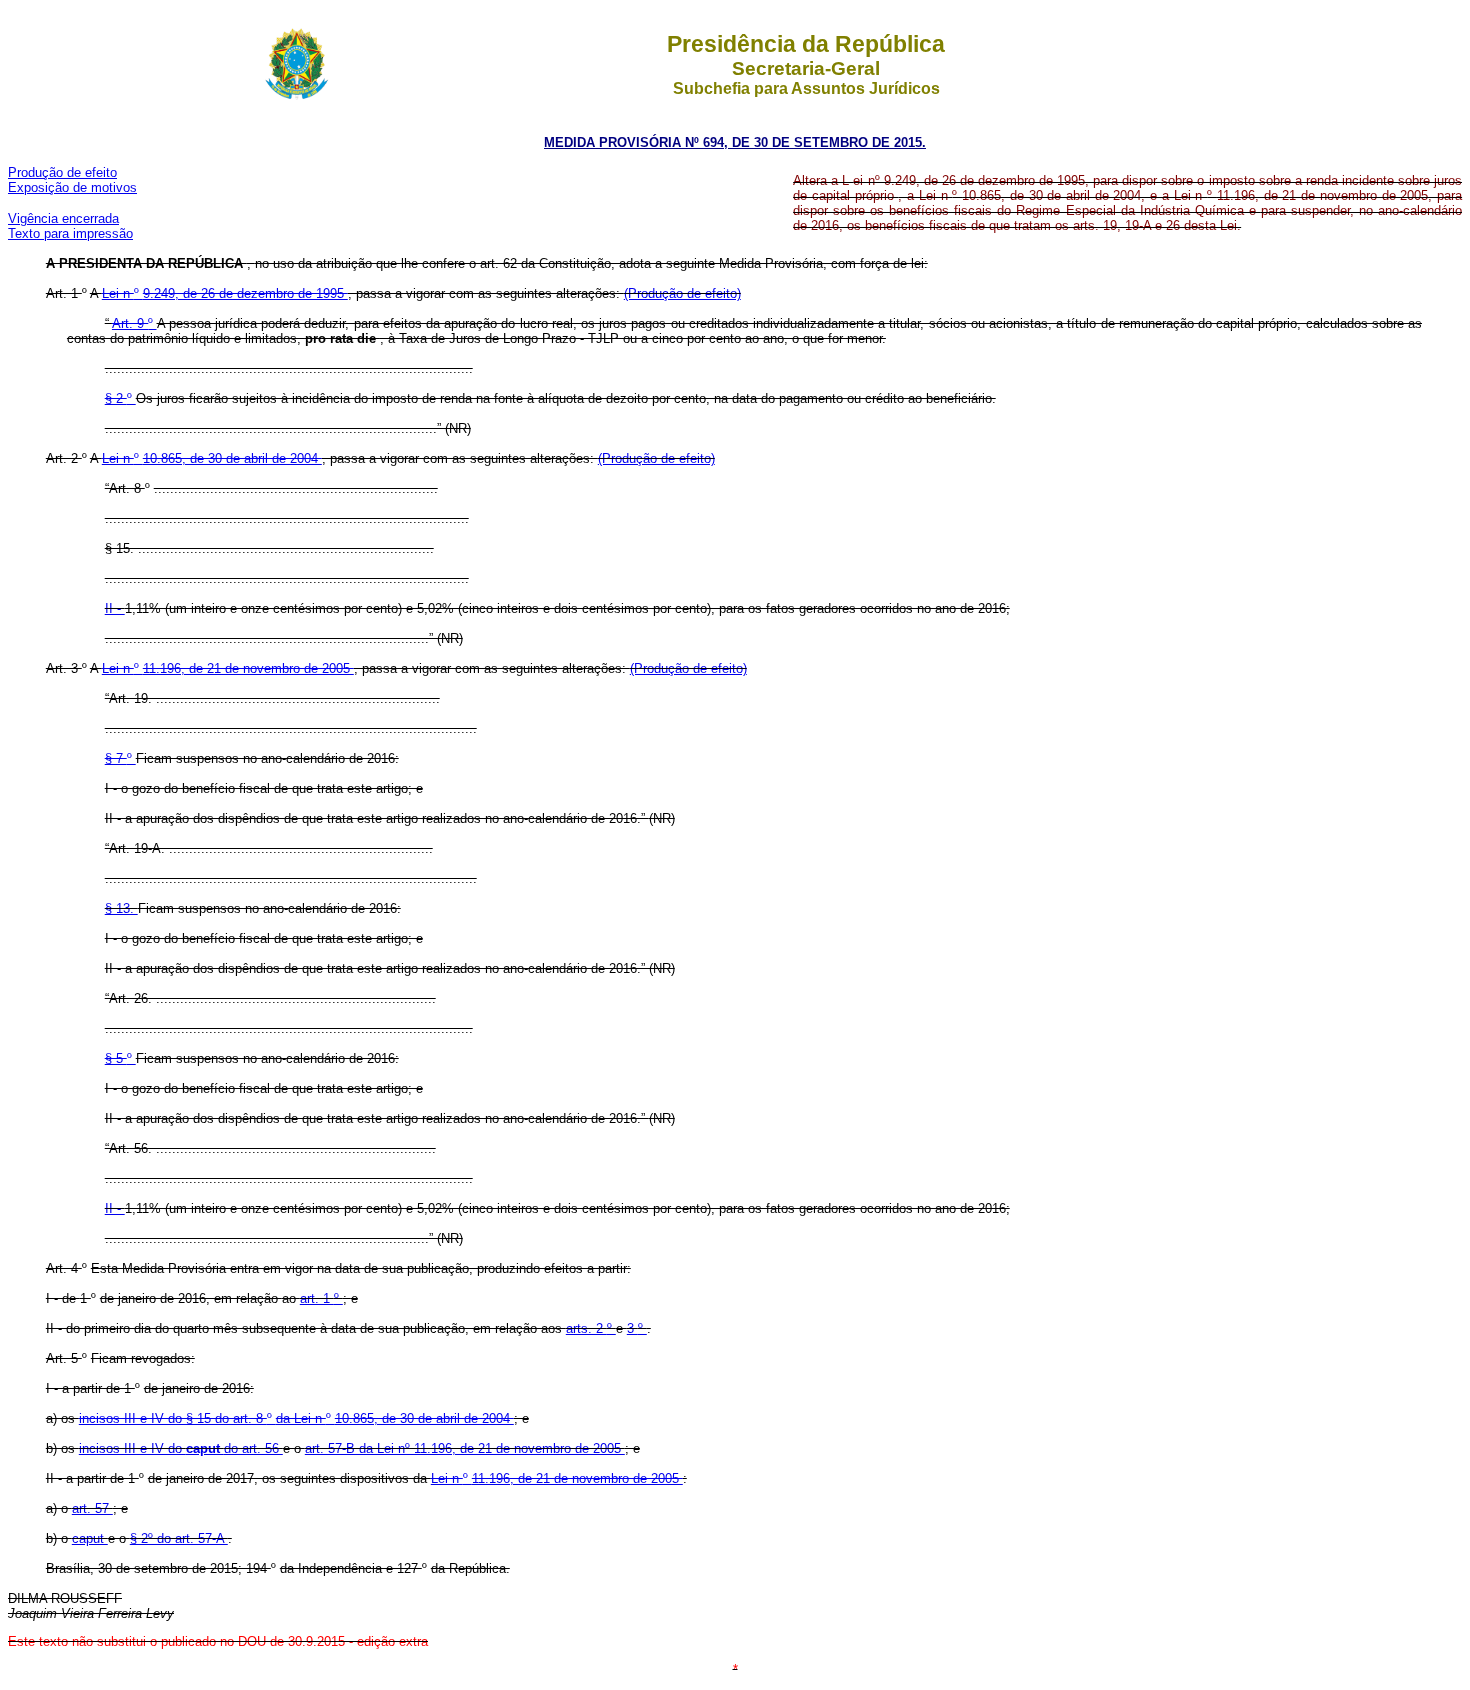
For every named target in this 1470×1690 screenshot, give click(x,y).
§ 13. (121, 908)
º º (296, 1418)
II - (115, 608)
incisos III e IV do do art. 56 (181, 1448)
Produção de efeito (62, 172)
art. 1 (317, 1298)
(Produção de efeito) (682, 293)
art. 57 (92, 1508)
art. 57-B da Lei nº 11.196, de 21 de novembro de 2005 (465, 1448)
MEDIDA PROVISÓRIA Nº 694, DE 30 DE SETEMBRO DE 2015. (735, 142)
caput (90, 1538)
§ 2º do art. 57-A (179, 1538)
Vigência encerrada (63, 218)
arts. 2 (586, 1328)
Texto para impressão (70, 233)
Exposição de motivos (72, 187)
